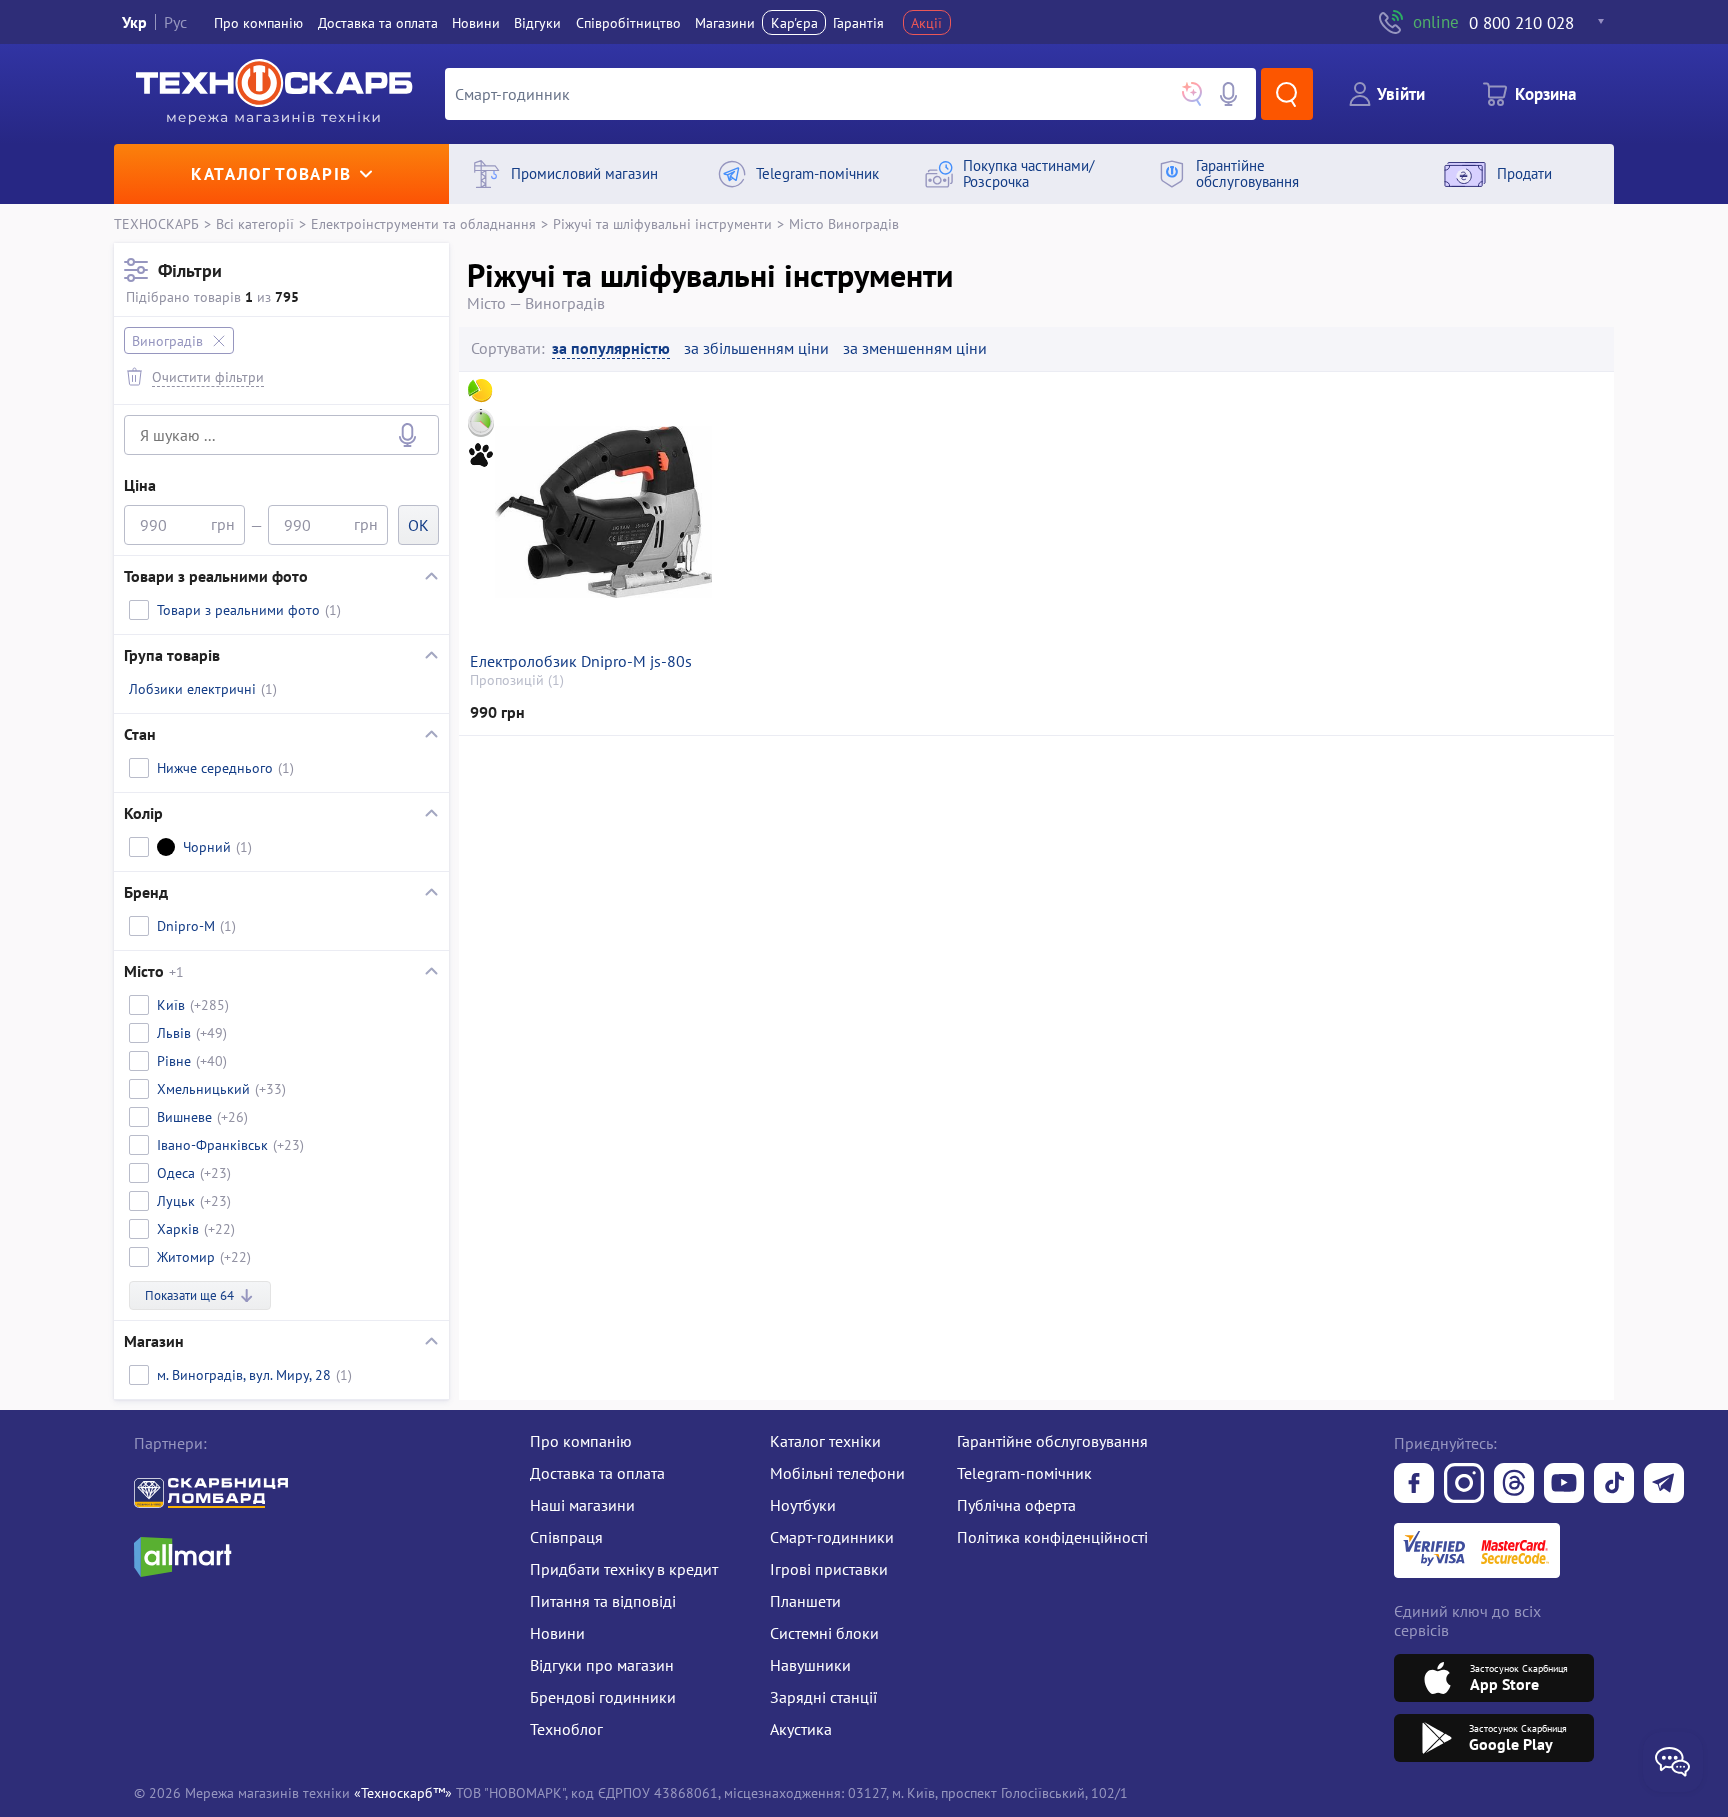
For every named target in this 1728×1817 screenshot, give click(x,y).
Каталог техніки (825, 1441)
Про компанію (581, 1441)
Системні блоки (824, 1633)
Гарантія (858, 22)
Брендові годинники (603, 1697)
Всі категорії (255, 223)
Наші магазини (582, 1505)
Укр (134, 22)
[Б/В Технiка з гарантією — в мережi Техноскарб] (1564, 1485)
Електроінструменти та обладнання (423, 223)
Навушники (810, 1665)
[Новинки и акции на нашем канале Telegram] (1664, 1485)
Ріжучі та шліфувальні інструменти (662, 223)
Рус (175, 22)
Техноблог (566, 1729)
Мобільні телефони (837, 1473)
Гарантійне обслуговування (1052, 1441)
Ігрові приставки (829, 1569)
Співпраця (566, 1537)
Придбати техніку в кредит (624, 1569)
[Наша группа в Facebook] (1414, 1485)
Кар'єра (794, 22)
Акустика (801, 1729)
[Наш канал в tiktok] (1614, 1485)
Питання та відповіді (603, 1601)
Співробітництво (628, 22)
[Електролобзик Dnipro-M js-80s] (603, 512)
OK (418, 525)
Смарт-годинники (832, 1537)
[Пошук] (1287, 94)
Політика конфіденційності (1052, 1537)
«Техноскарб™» (403, 1792)
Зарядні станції (823, 1697)
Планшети (805, 1601)
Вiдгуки (537, 22)
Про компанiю (258, 22)
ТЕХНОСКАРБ (156, 223)
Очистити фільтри (208, 376)
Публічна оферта (1016, 1505)
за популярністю (611, 348)
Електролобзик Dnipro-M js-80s (581, 661)
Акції (926, 22)
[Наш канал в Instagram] (1464, 1485)
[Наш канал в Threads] (1514, 1485)
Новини (476, 22)
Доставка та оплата (378, 22)
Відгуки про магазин (602, 1665)
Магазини (725, 22)
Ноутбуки (803, 1505)
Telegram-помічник (1024, 1473)
